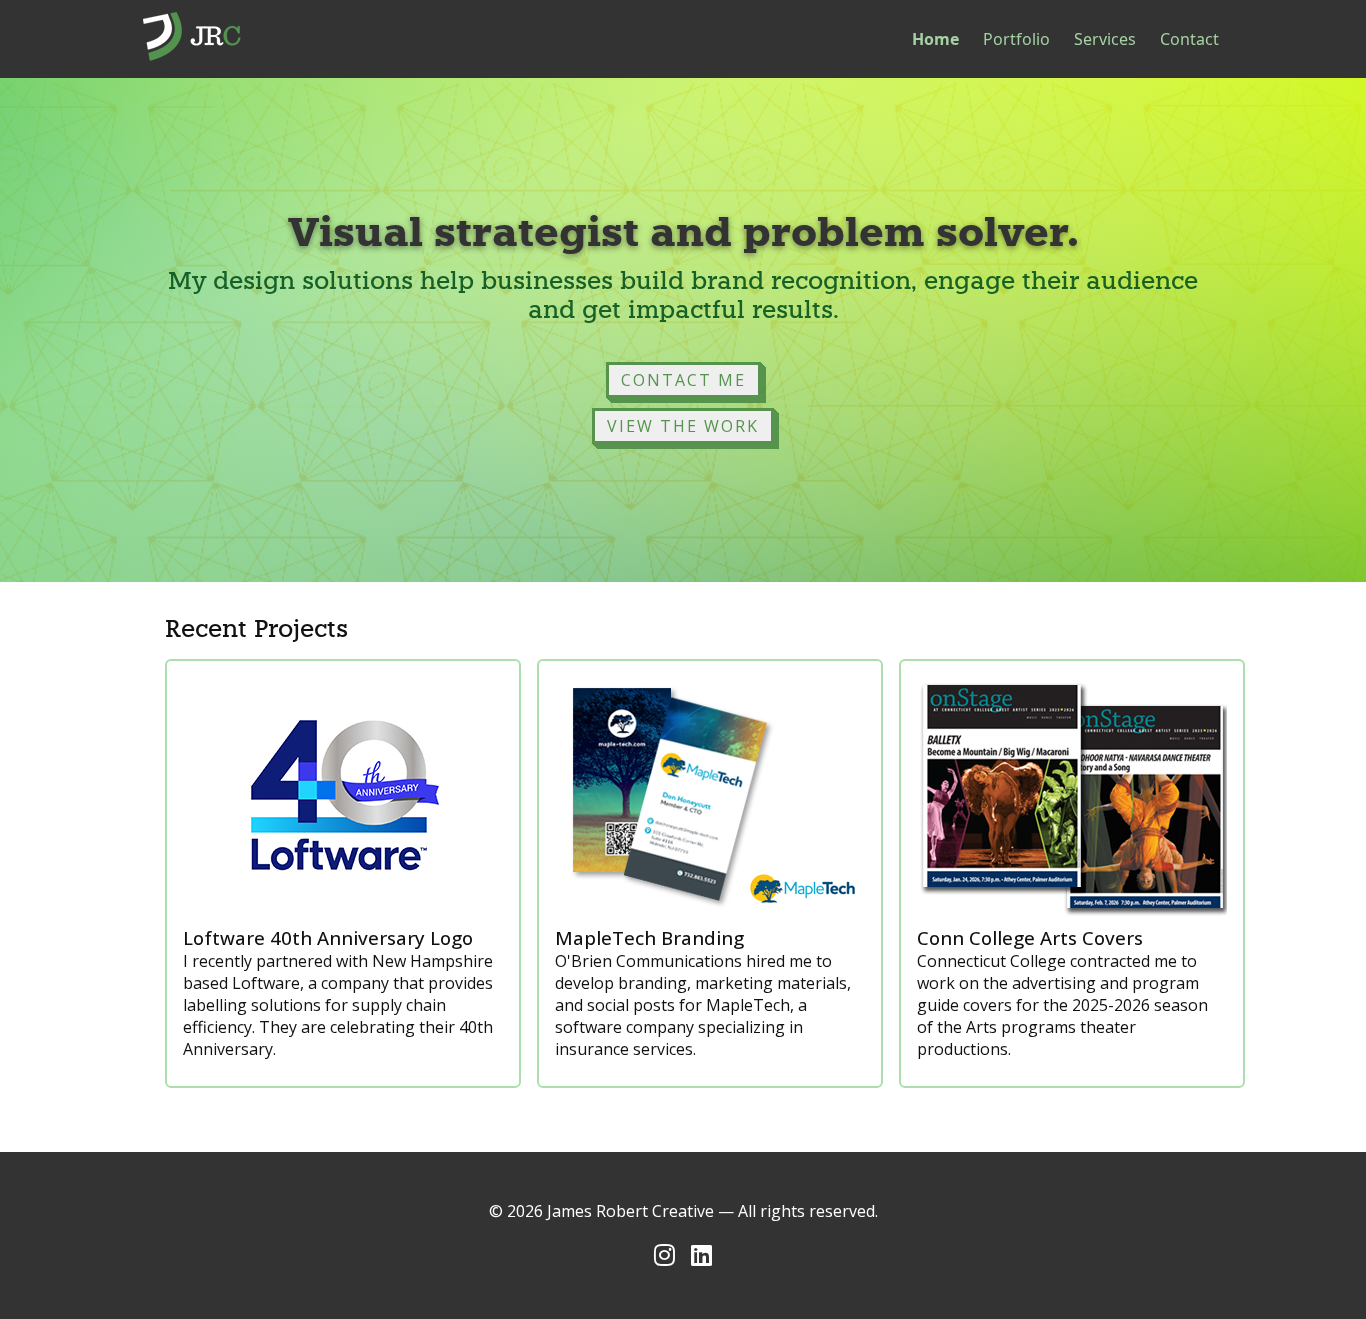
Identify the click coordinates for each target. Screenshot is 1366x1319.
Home (935, 39)
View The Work (683, 426)
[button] (683, 380)
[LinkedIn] (701, 1254)
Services (1105, 39)
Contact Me (683, 380)
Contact (1189, 39)
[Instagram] (664, 1254)
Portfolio (1016, 39)
